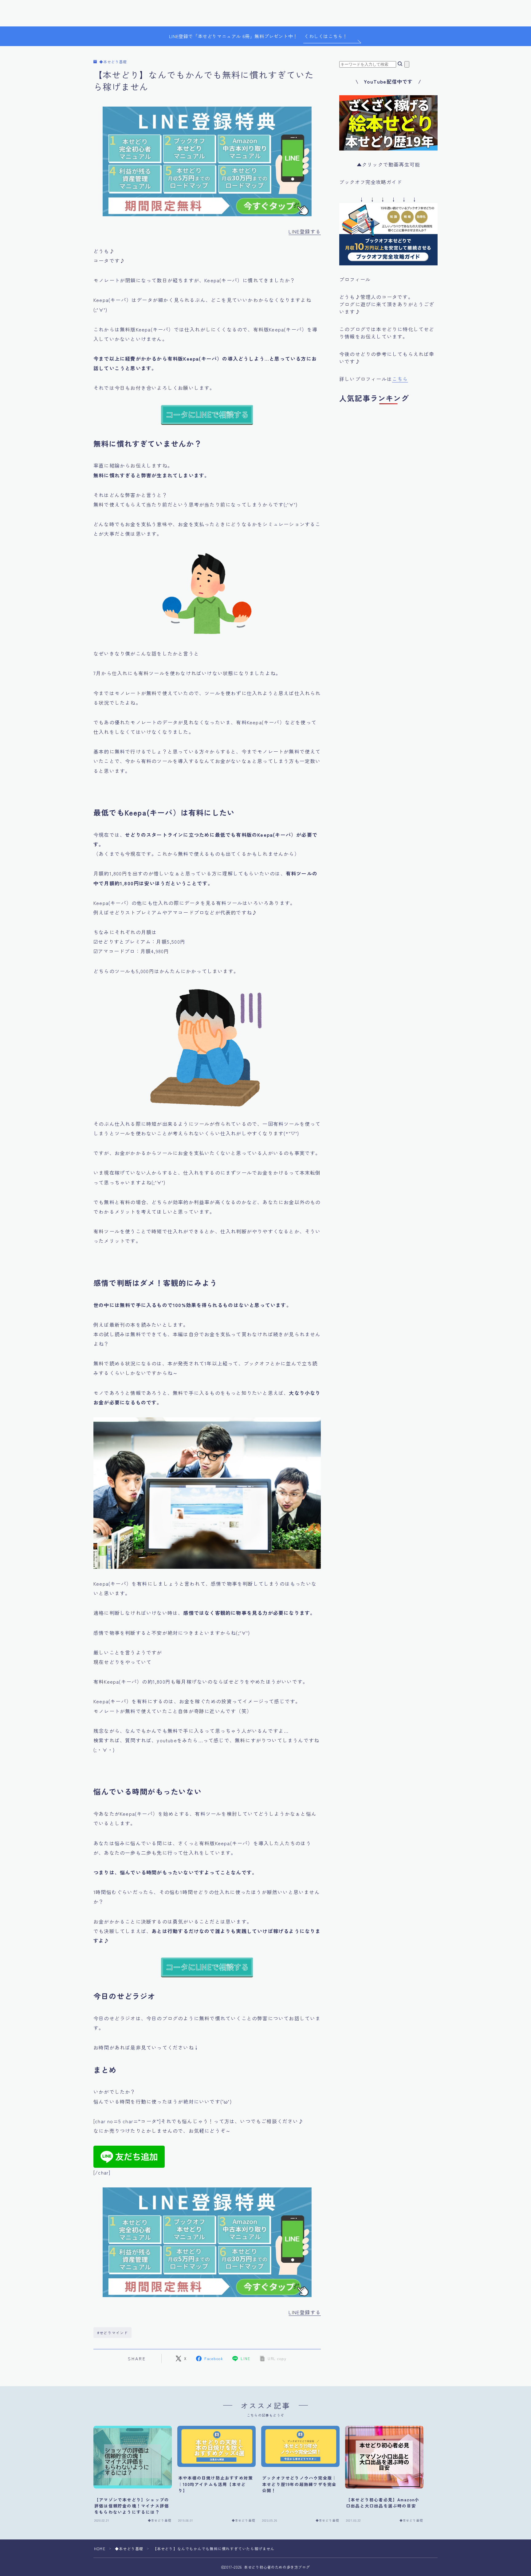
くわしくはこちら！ (326, 36)
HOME (100, 2549)
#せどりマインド (113, 2333)
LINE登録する (305, 231)
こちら (400, 379)
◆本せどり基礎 (113, 62)
